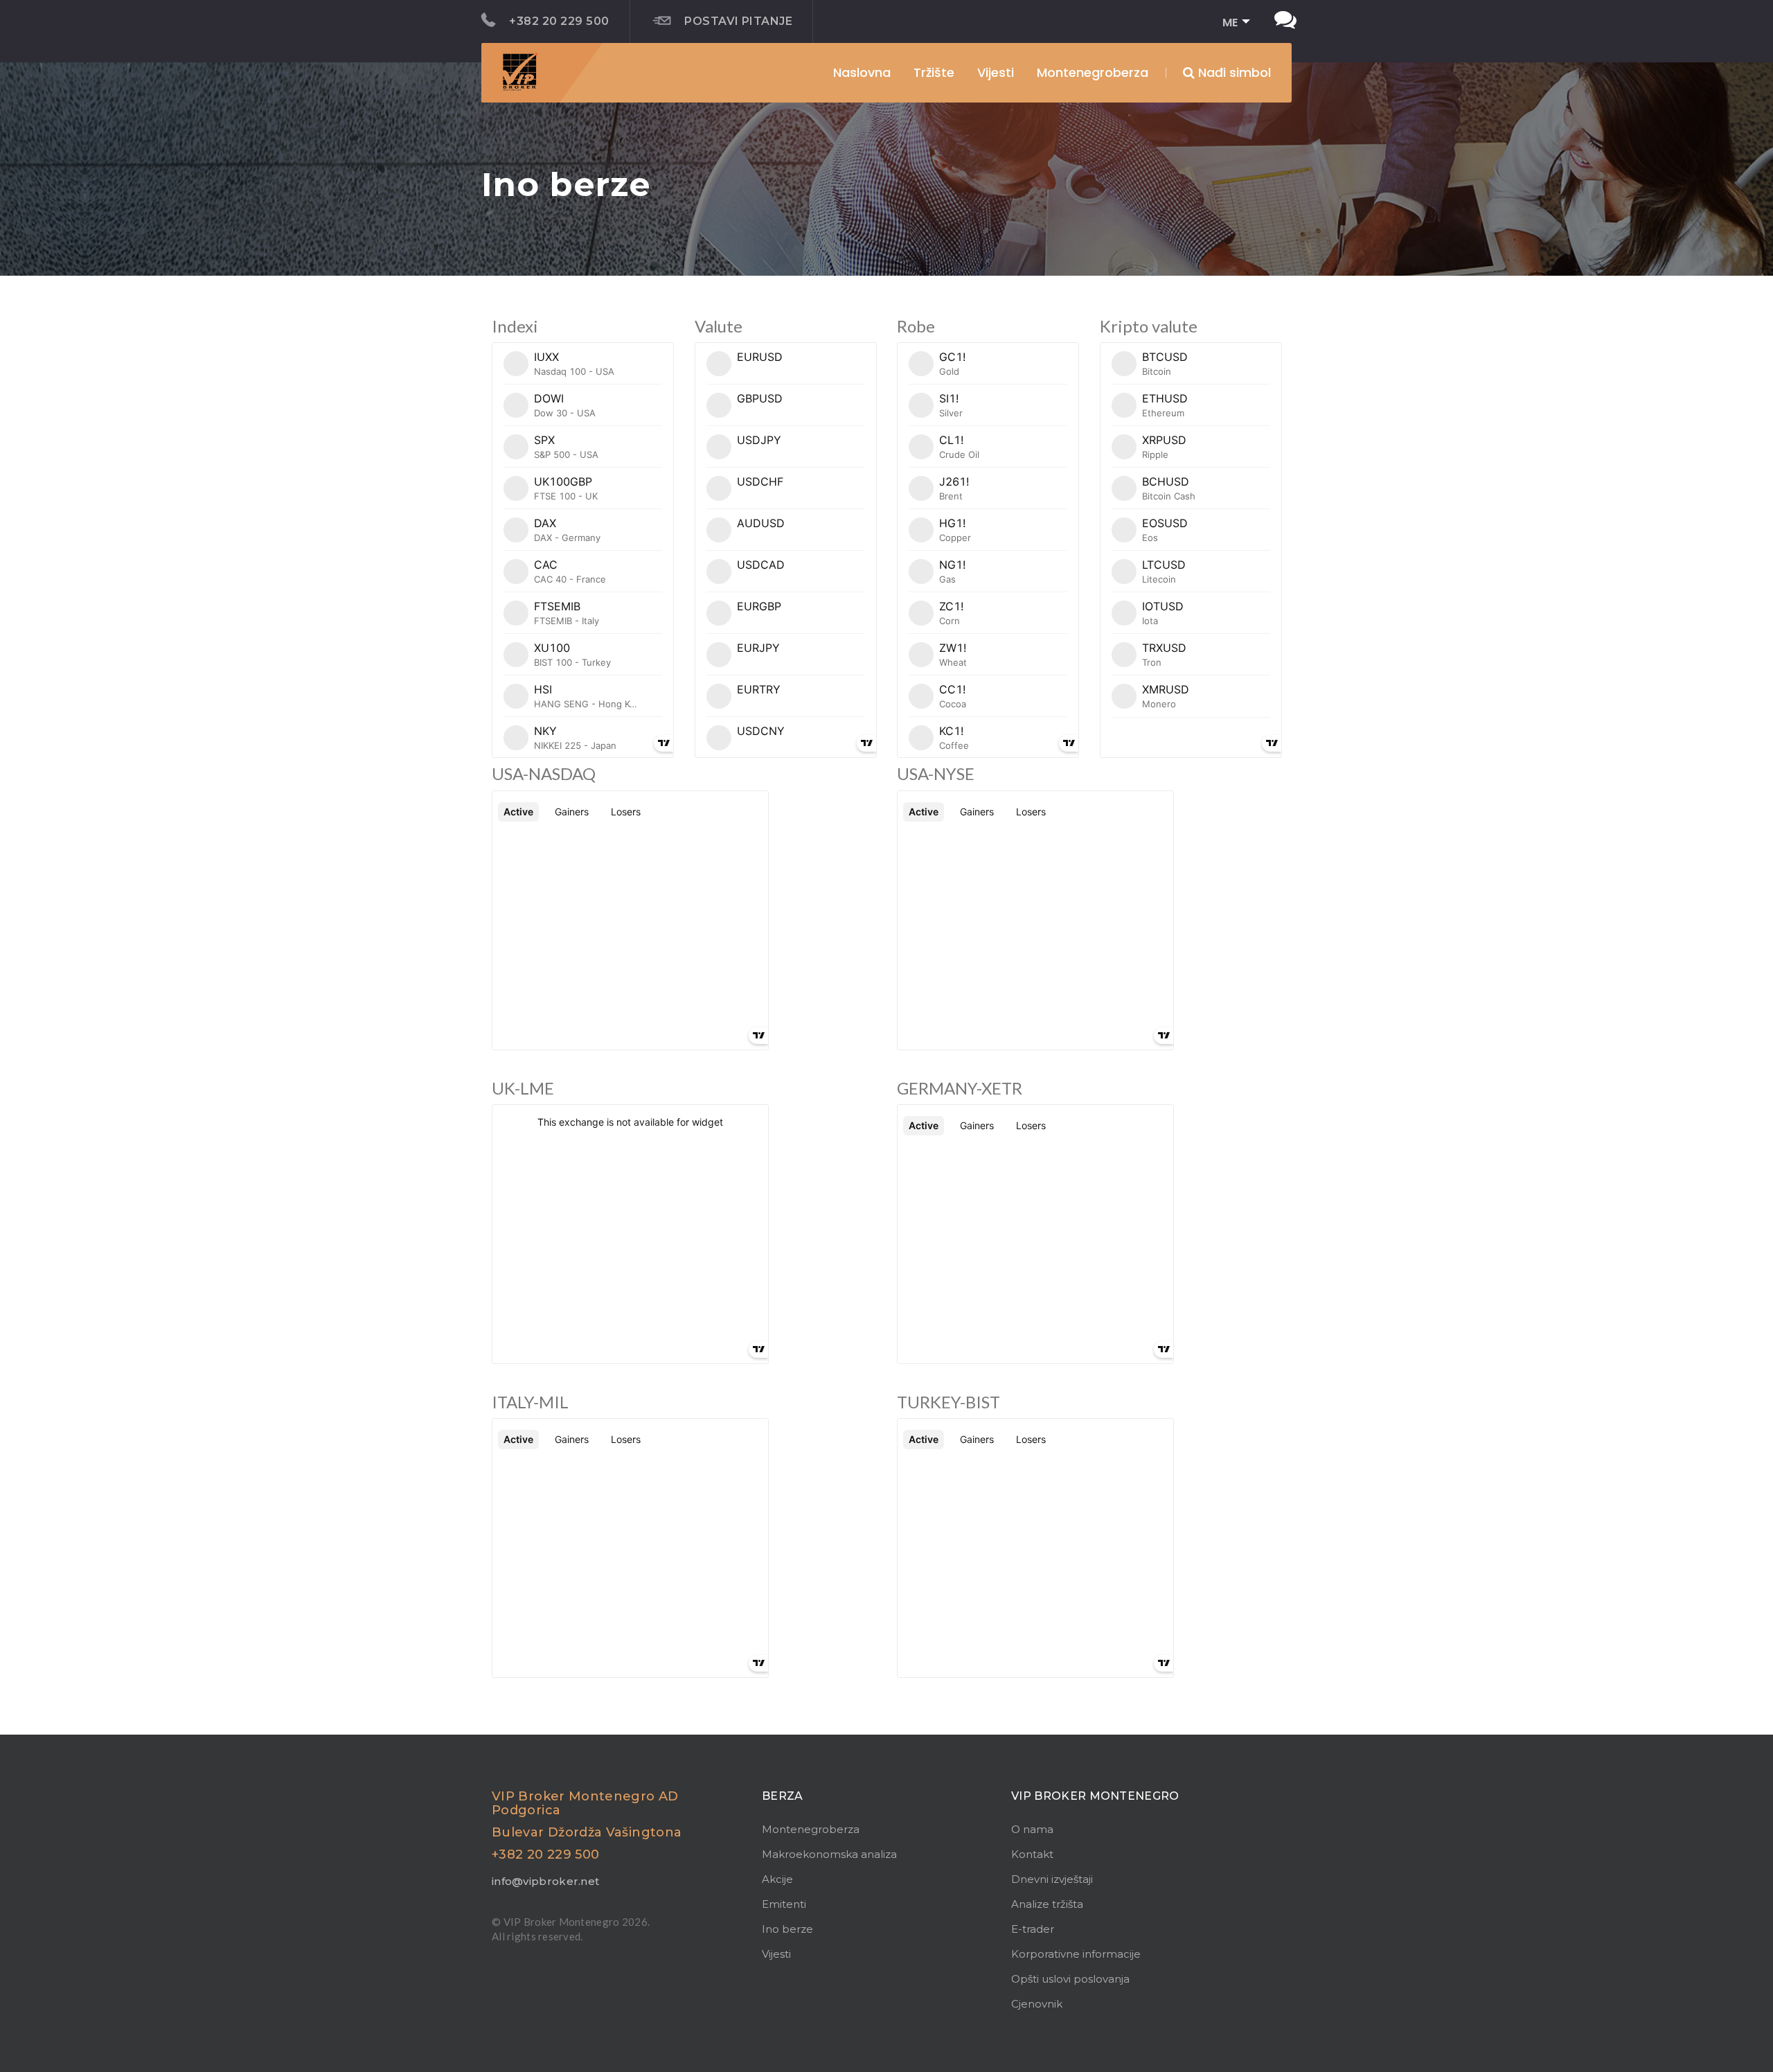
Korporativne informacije (1076, 1954)
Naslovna (862, 72)
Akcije (777, 1879)
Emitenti (784, 1904)
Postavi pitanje (738, 21)
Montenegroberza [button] (1093, 72)
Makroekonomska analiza (829, 1854)
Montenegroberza (811, 1829)
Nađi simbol (1233, 72)
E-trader (1033, 1929)
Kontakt (1032, 1854)
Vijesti (996, 72)
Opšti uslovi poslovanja (1070, 1979)
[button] (1232, 23)
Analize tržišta (1047, 1904)
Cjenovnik (1037, 2004)
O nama (1032, 1829)
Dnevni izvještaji (1052, 1879)
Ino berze (787, 1929)
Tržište (934, 72)
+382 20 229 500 (559, 21)
